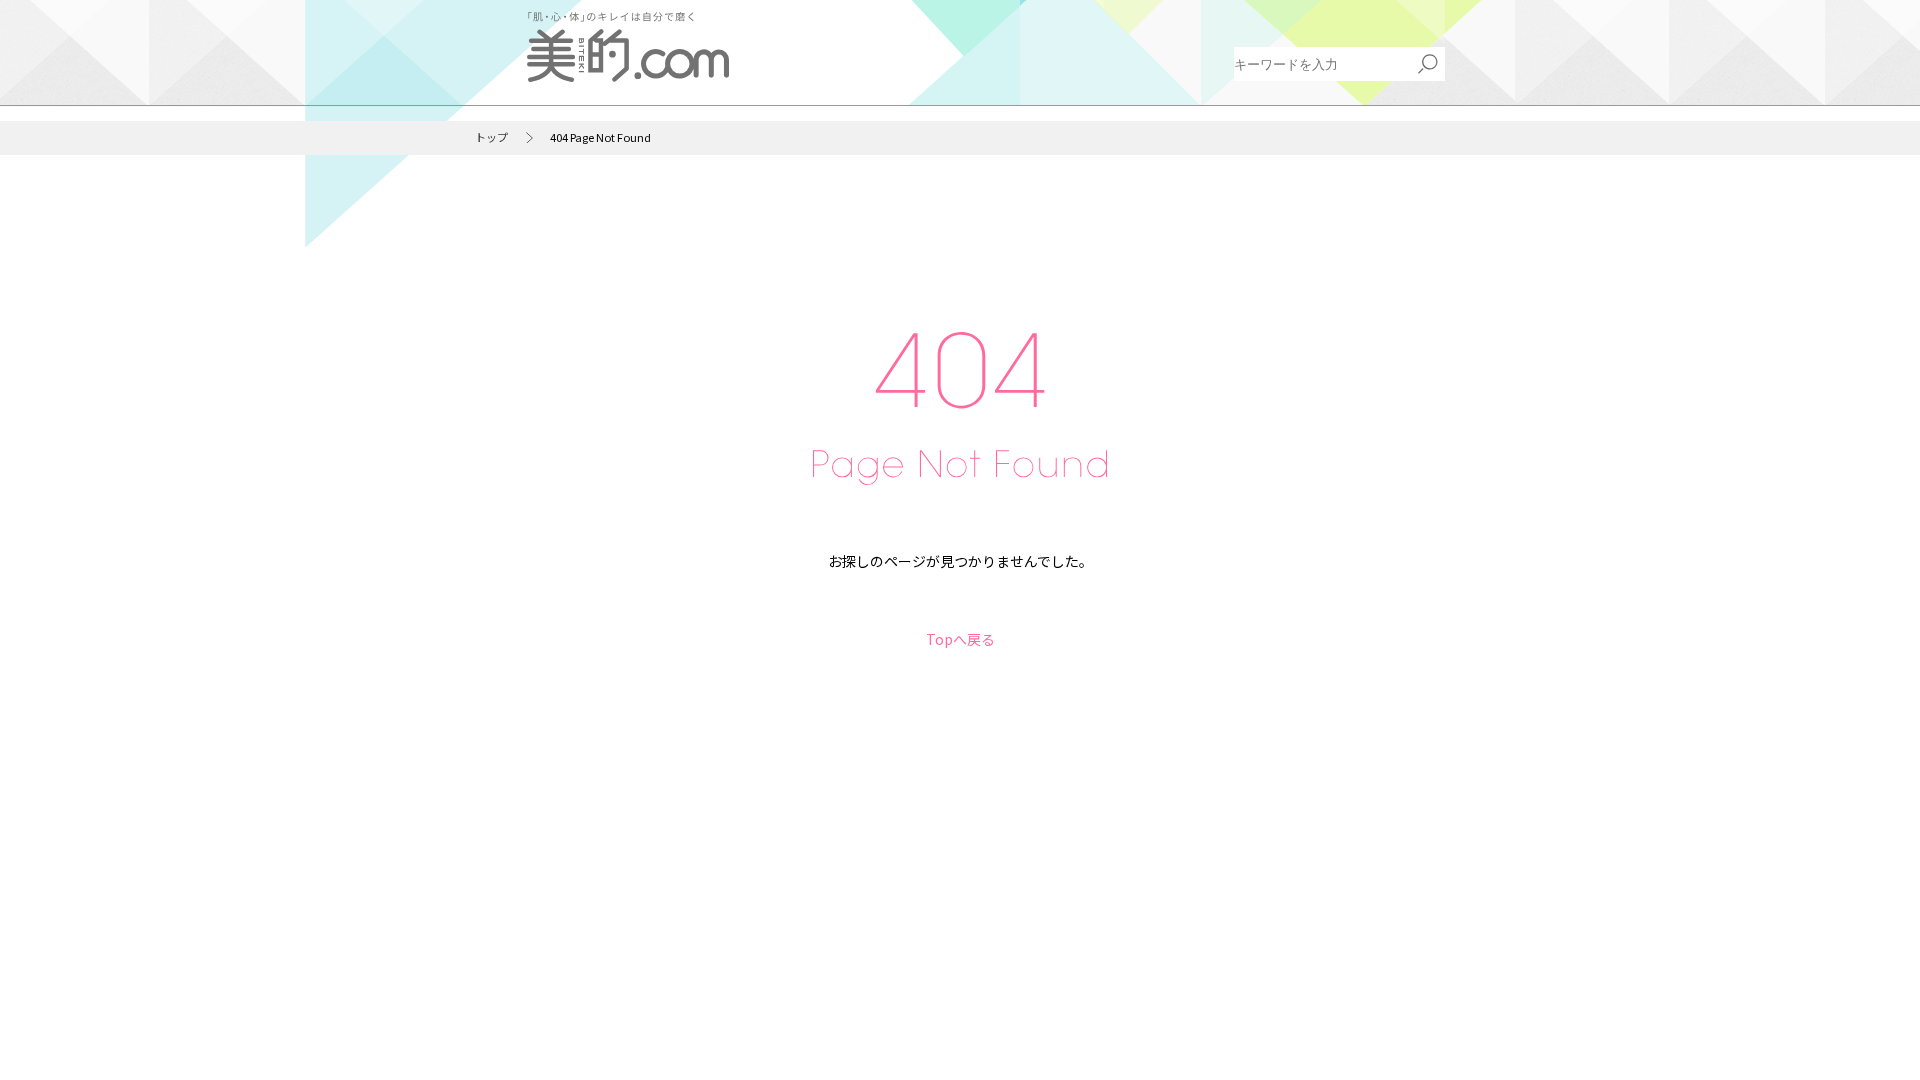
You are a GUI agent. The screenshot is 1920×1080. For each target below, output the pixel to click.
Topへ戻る (960, 639)
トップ (491, 137)
